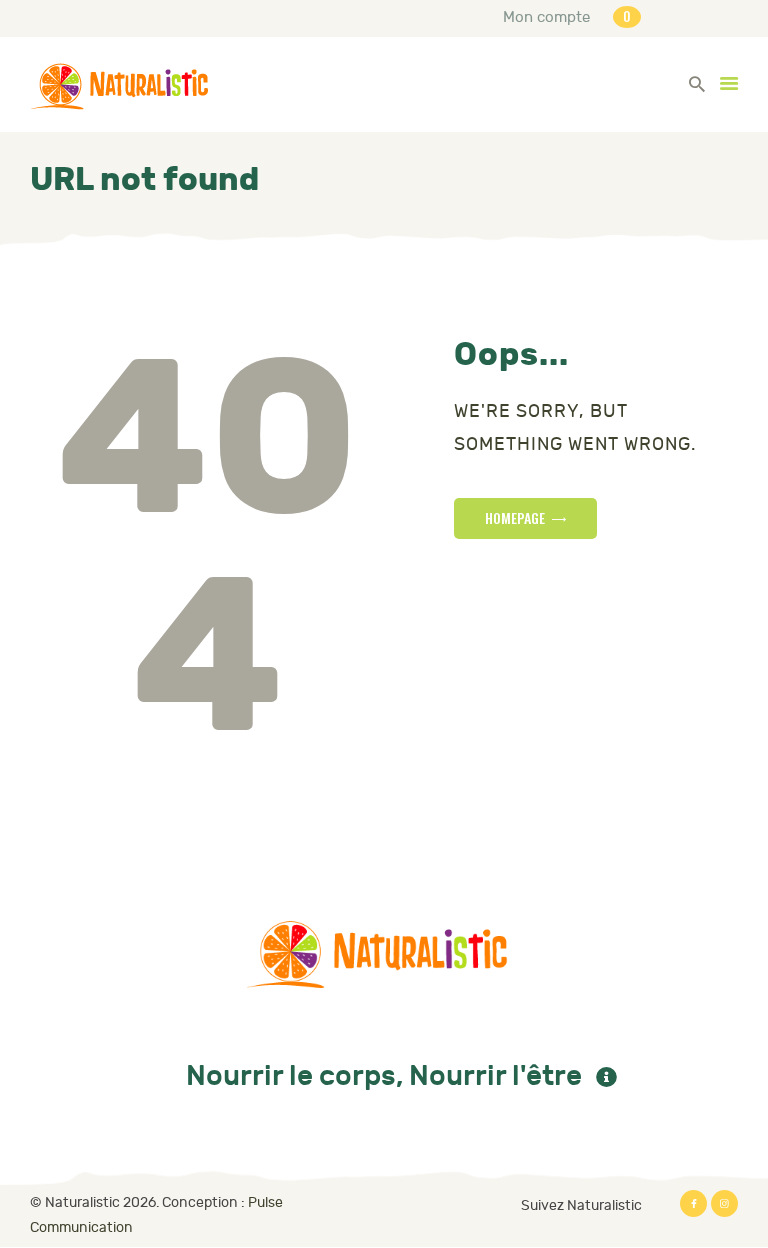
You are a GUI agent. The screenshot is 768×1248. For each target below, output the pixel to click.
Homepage (515, 517)
